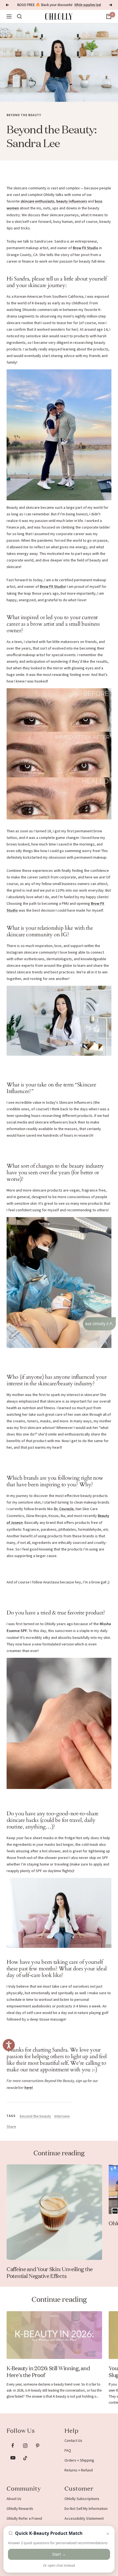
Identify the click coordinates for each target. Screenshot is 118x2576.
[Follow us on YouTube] (13, 2458)
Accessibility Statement (84, 2518)
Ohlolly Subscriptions (82, 2499)
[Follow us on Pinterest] (37, 2446)
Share (11, 2126)
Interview (62, 2116)
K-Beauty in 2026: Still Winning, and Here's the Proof (48, 2371)
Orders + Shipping (79, 2460)
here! (29, 2088)
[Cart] (109, 16)
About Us (14, 2499)
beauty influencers (72, 201)
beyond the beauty (24, 115)
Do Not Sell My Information (86, 2508)
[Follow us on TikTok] (25, 2458)
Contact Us (73, 2440)
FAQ (68, 2450)
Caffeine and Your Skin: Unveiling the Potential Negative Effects (50, 2272)
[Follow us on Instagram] (25, 2446)
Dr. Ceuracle (64, 1509)
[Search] (19, 16)
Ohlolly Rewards (20, 2508)
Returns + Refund (79, 2470)
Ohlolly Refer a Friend (24, 2518)
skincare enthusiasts (37, 201)
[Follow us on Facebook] (13, 2446)
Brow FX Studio (85, 248)
